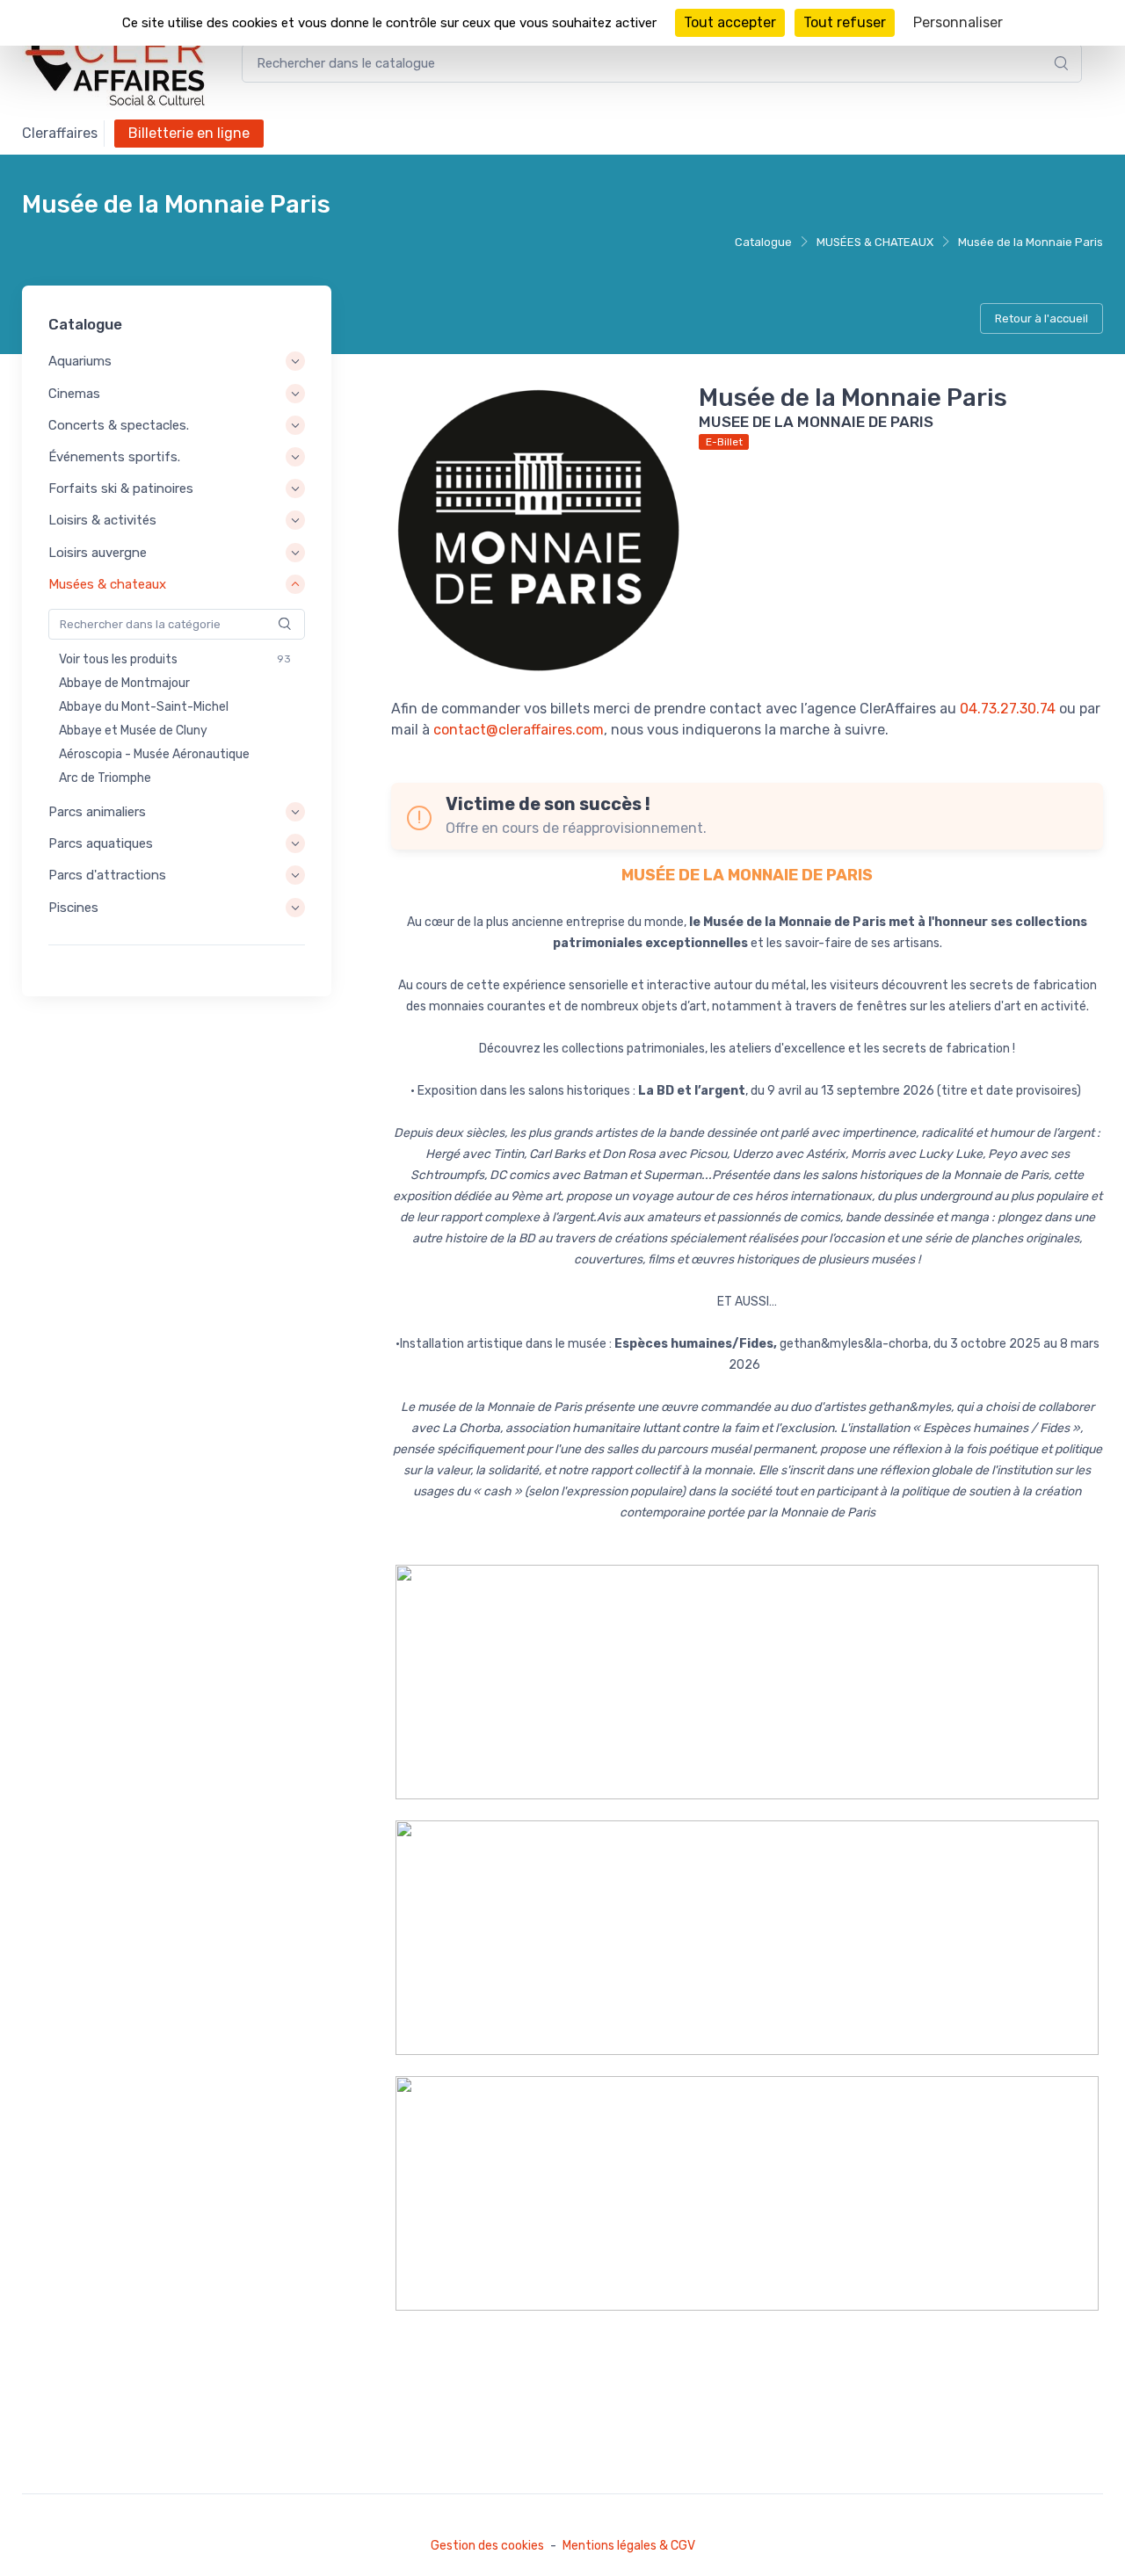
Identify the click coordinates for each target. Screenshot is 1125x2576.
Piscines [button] (73, 908)
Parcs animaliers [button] (97, 812)
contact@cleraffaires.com (519, 730)
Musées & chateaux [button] (107, 584)
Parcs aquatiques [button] (101, 843)
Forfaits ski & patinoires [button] (121, 488)
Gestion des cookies (487, 2546)
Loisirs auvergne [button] (98, 553)
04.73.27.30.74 (1008, 709)
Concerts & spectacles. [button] (119, 425)
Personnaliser (958, 22)
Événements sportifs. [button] (114, 457)
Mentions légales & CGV (629, 2546)
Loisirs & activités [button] (102, 521)
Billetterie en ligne (189, 133)
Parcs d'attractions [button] (107, 876)
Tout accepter (730, 22)
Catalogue (763, 242)
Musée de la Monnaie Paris (1031, 242)
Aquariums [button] (80, 362)
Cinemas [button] (74, 394)
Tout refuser (845, 22)
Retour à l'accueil (1042, 318)
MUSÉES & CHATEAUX (875, 242)
